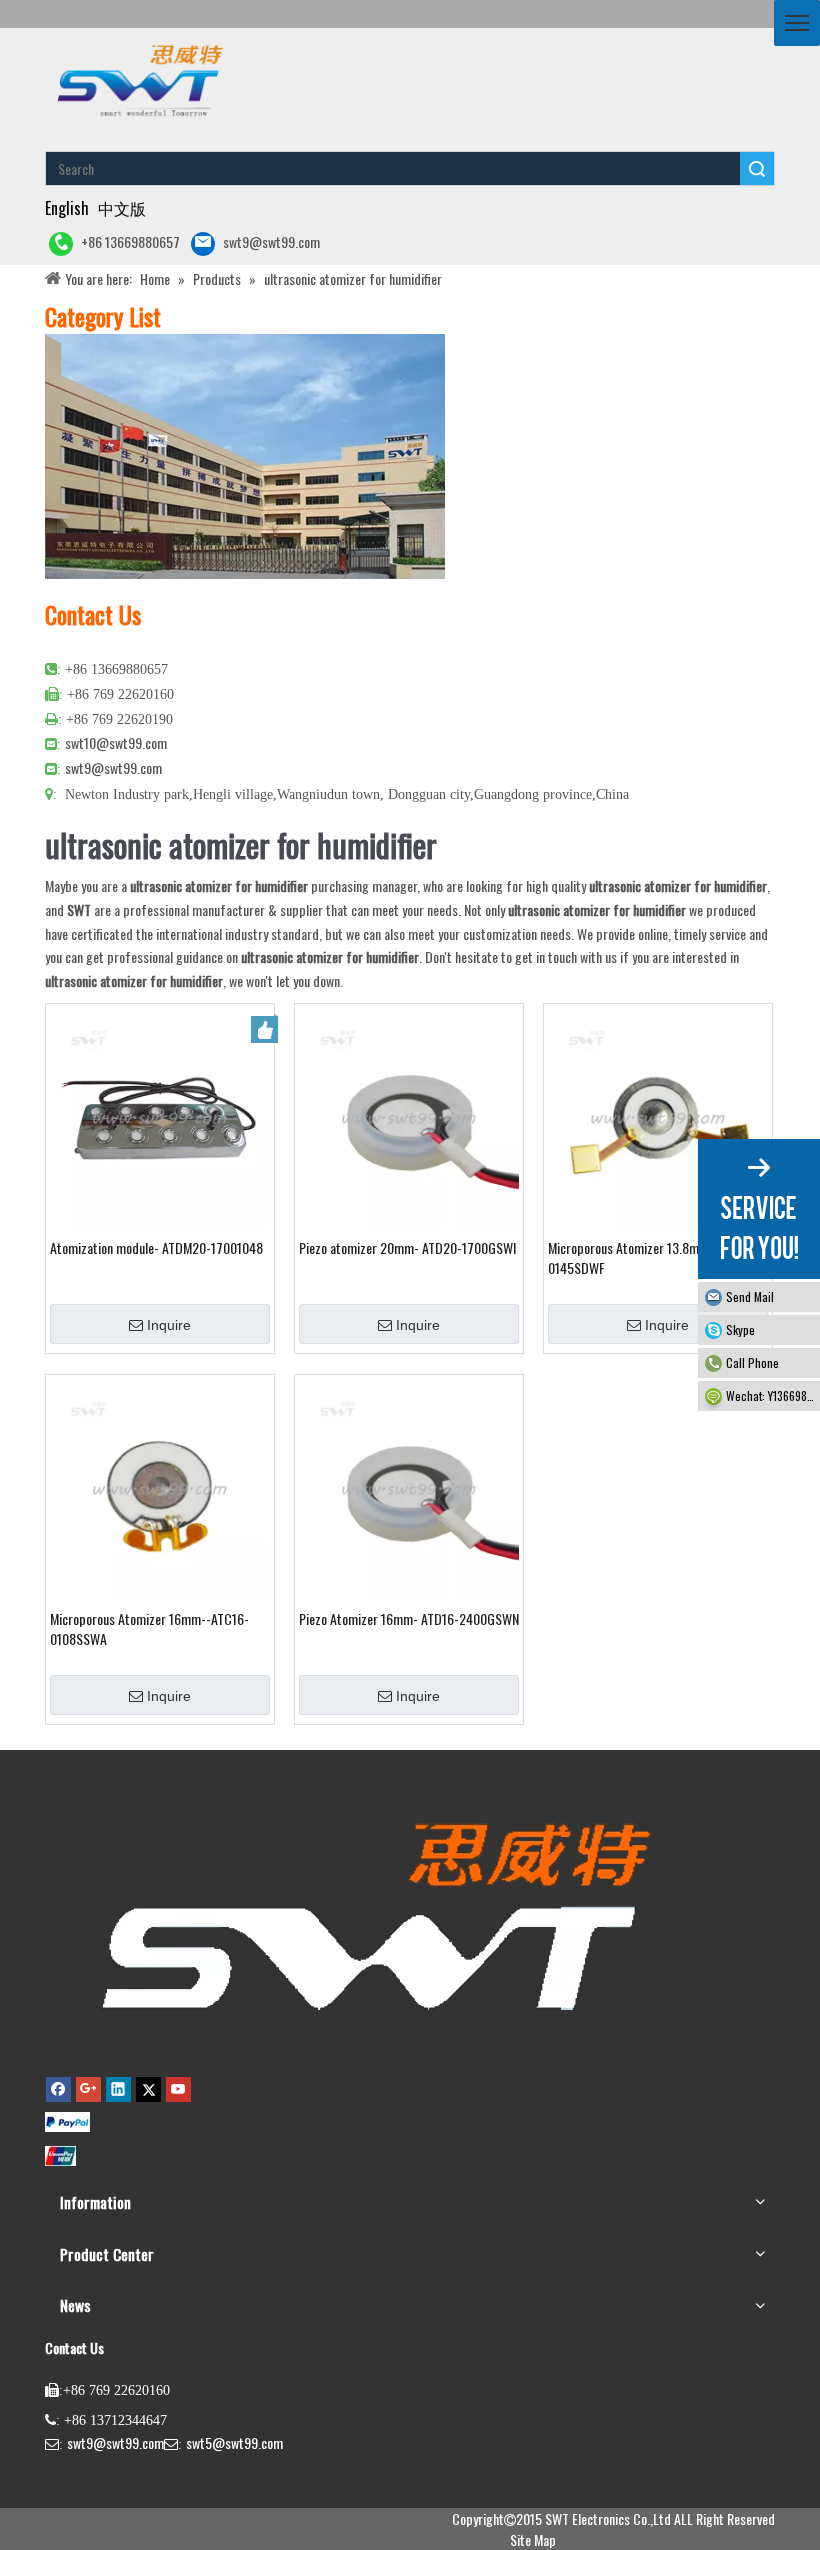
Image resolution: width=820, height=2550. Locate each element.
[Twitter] (148, 2089)
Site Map (533, 2539)
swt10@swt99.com (116, 742)
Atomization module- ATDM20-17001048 (156, 1248)
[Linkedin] (118, 2089)
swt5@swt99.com (234, 2442)
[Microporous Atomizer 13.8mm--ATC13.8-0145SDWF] (658, 1115)
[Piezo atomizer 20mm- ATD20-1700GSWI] (409, 1115)
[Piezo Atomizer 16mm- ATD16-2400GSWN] (409, 1486)
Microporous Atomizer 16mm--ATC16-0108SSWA (149, 1629)
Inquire (169, 1325)
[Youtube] (178, 2089)
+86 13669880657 (130, 241)
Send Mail (750, 1296)
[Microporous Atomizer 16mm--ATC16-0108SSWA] (160, 1486)
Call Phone (752, 1362)
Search (757, 168)
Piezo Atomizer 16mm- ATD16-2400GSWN (409, 1619)
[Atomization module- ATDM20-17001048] (160, 1115)
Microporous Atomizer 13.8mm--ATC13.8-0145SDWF (657, 1258)
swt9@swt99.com (271, 241)
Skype (740, 1329)
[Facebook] (58, 2089)
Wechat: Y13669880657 (773, 1395)
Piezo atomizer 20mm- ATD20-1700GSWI (407, 1248)
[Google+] (88, 2089)
